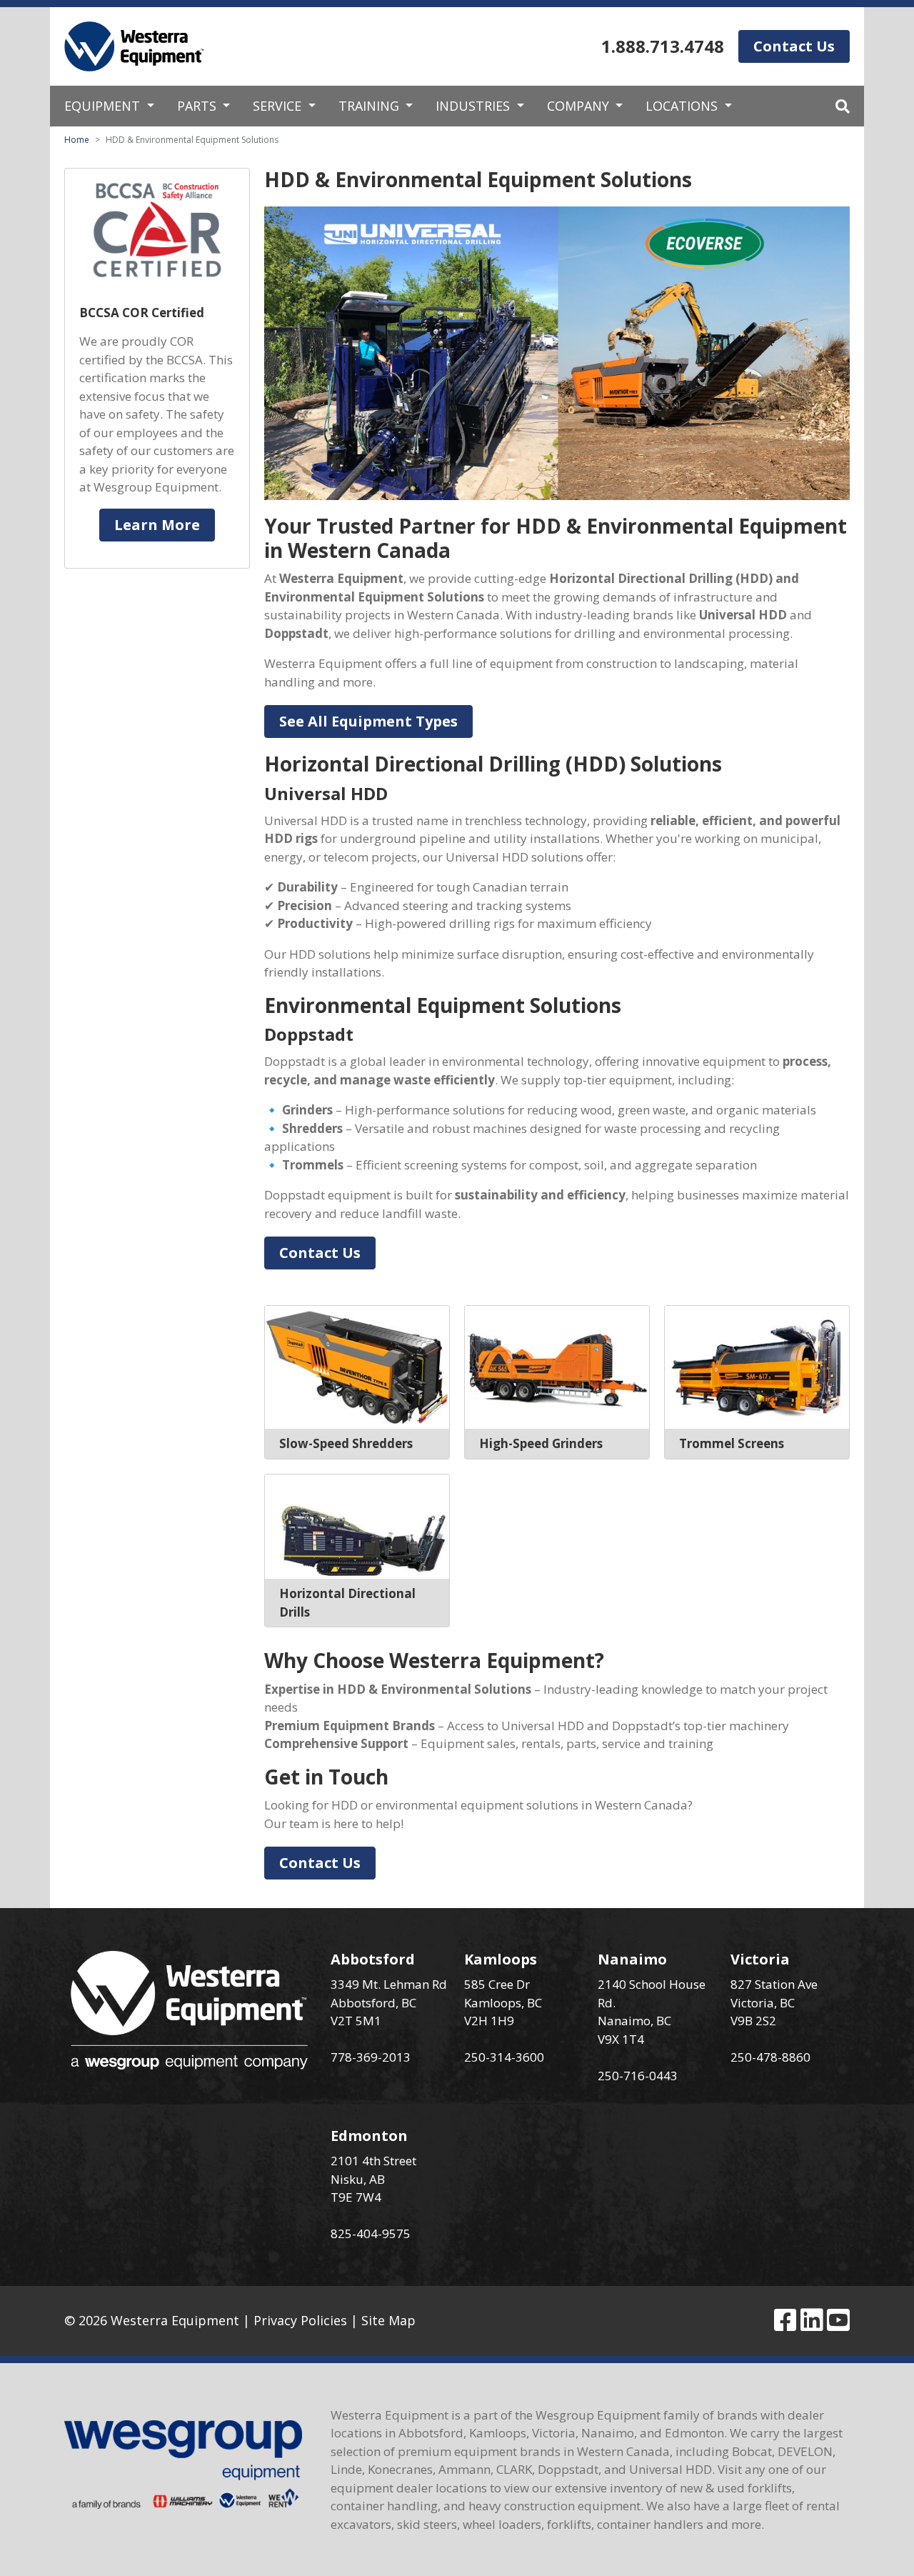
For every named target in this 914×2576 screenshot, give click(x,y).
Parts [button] (199, 106)
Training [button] (371, 106)
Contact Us (794, 46)
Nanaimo (632, 1959)
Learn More (157, 525)
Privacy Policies (300, 2320)
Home (77, 140)
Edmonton (369, 2136)
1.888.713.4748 (663, 46)
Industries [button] (474, 106)
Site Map (388, 2320)
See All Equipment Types (368, 721)
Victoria (760, 1959)
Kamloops (501, 1959)
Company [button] (580, 106)
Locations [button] (683, 106)
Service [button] (279, 106)
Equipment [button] (104, 106)
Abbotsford (373, 1959)
